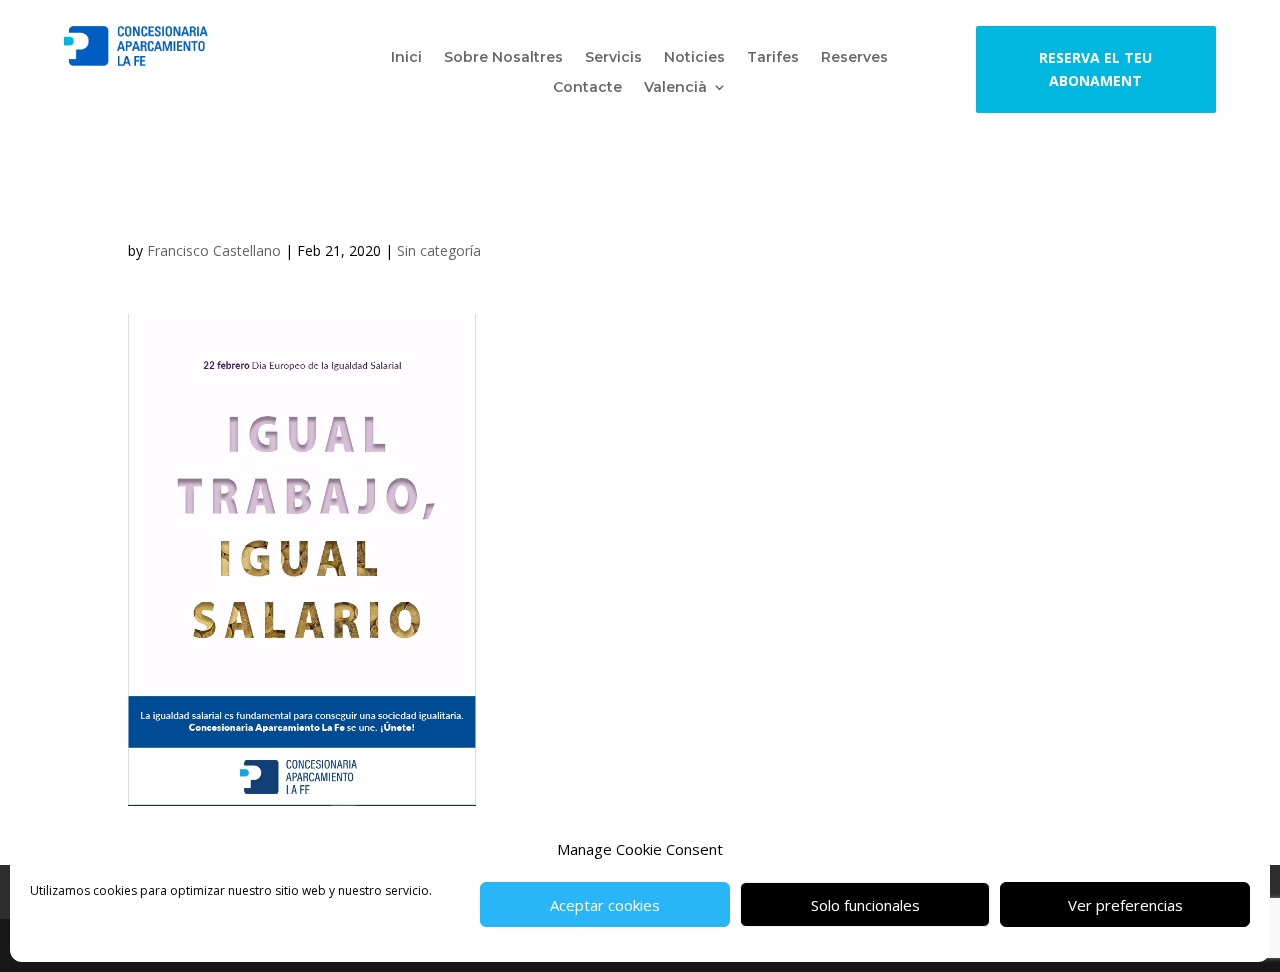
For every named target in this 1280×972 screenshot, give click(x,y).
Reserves (854, 58)
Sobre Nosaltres (503, 58)
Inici (406, 58)
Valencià (675, 88)
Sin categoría (439, 250)
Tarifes (773, 58)
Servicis (613, 58)
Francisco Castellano (214, 250)
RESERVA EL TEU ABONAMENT (1095, 69)
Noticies (694, 58)
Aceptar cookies (605, 905)
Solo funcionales (865, 905)
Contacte (587, 88)
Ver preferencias (1125, 905)
